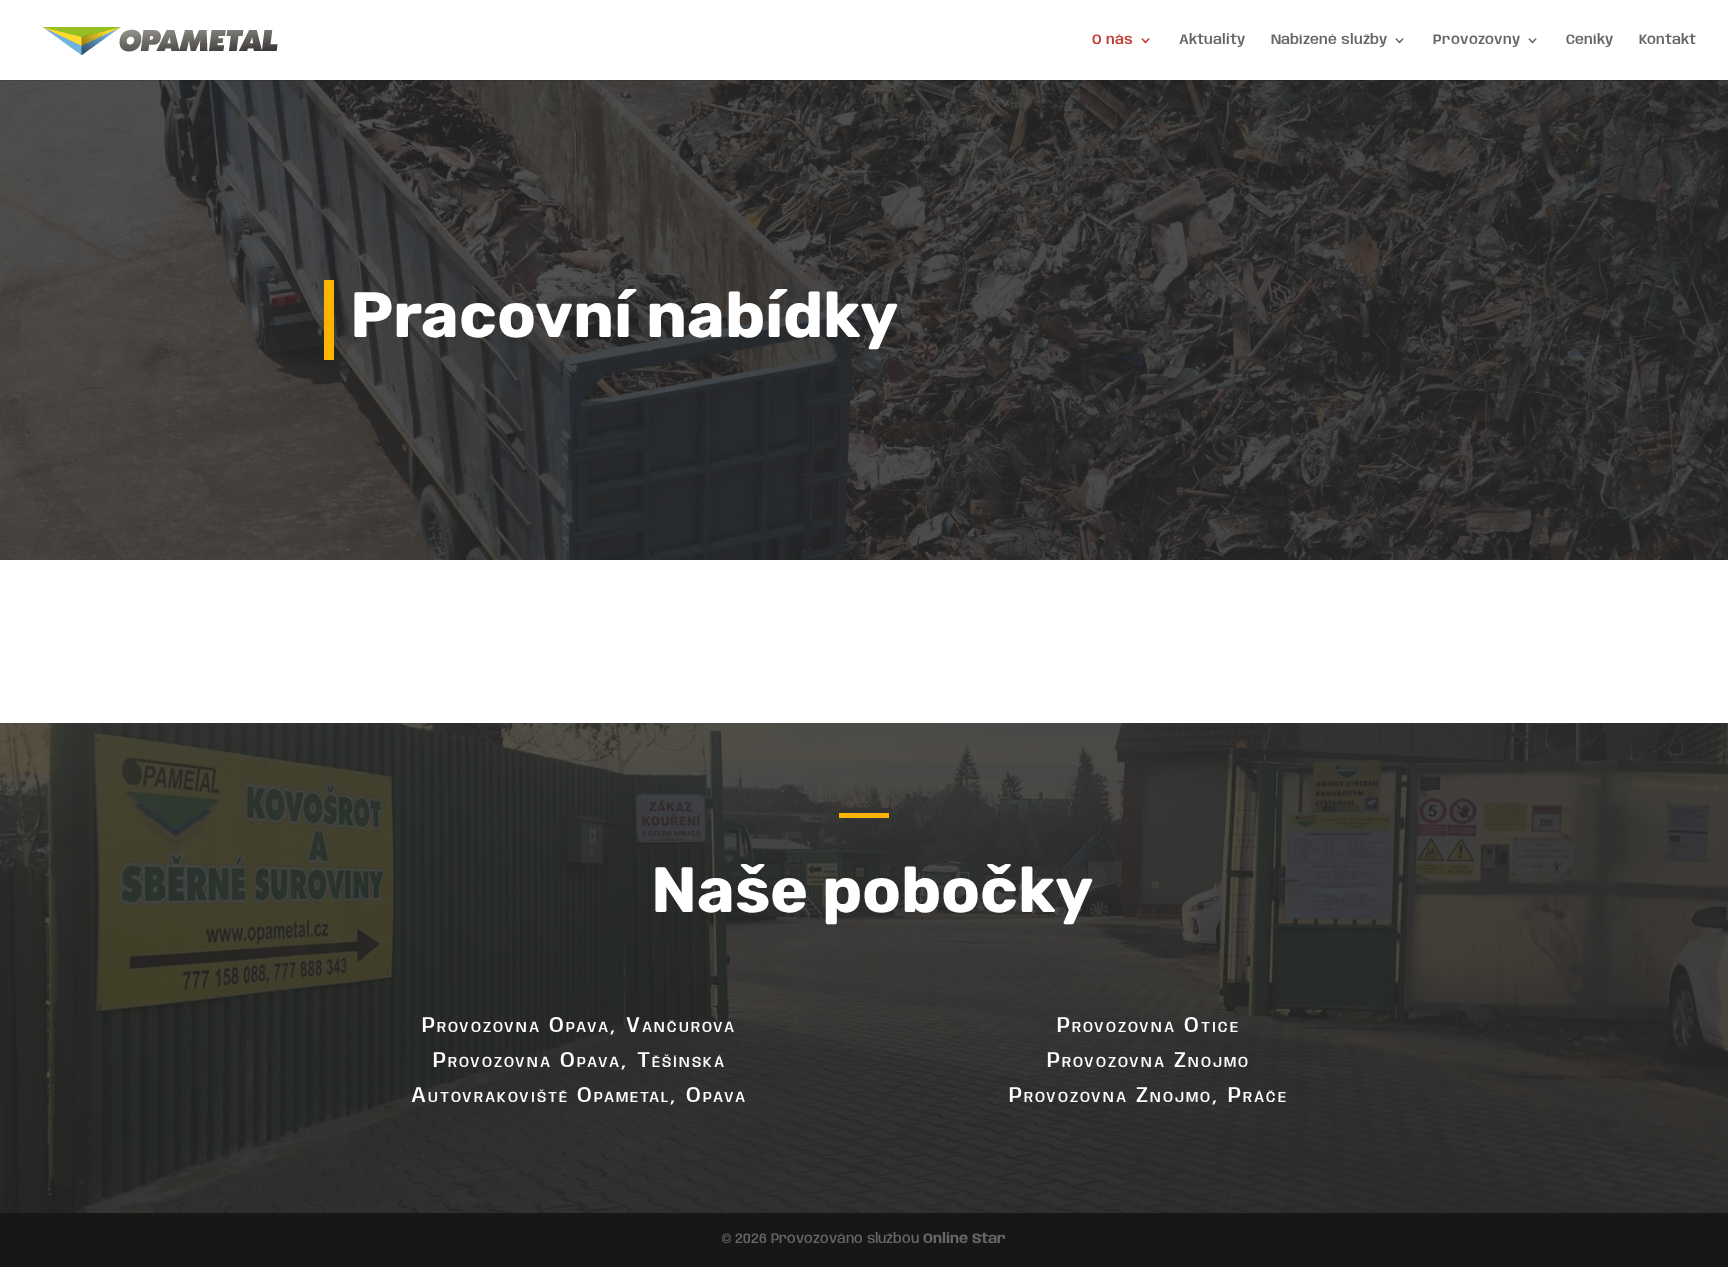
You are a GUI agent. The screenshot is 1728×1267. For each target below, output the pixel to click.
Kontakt (1667, 40)
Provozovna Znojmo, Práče (1148, 1096)
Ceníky (1589, 40)
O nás (1112, 40)
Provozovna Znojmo (1148, 1061)
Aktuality (1212, 40)
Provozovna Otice (1148, 1026)
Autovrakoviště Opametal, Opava (579, 1096)
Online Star (964, 1239)
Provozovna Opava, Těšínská (579, 1061)
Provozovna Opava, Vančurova (579, 1026)
